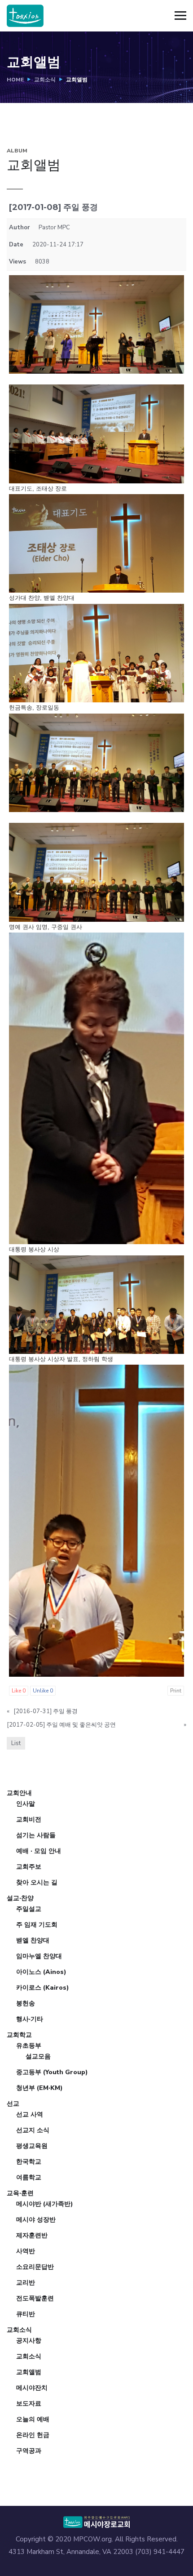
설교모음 (38, 2056)
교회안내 (19, 1793)
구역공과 (29, 2451)
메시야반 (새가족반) (45, 2204)
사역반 (26, 2251)
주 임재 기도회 (37, 1925)
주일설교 (29, 1909)
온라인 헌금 (33, 2435)
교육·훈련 (20, 2193)
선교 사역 (30, 2114)
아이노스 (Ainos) (41, 1972)
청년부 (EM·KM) (39, 2088)
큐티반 (26, 2314)
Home (15, 80)
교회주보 (29, 1867)
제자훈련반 (32, 2235)
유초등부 (29, 2046)
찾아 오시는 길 (37, 1882)
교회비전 (29, 1819)
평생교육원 (32, 2146)
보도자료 (29, 2404)
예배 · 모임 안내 (39, 1851)
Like (19, 1691)
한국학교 (29, 2162)
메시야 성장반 (36, 2220)
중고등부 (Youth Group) (52, 2072)
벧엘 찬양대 (33, 1940)
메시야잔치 (32, 2388)
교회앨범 (29, 2372)
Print (176, 1691)
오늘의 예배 (33, 2419)
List (16, 1743)
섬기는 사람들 (36, 1835)
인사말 (26, 1804)
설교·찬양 (20, 1898)
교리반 (26, 2283)
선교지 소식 (33, 2130)
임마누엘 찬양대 (39, 1956)
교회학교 (19, 2035)
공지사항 (29, 2341)
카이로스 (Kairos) (43, 1988)
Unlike (43, 1691)
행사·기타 (30, 2019)
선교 (13, 2104)
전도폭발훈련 (35, 2298)
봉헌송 (26, 2003)
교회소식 (45, 80)
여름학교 (29, 2177)
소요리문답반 (35, 2267)
